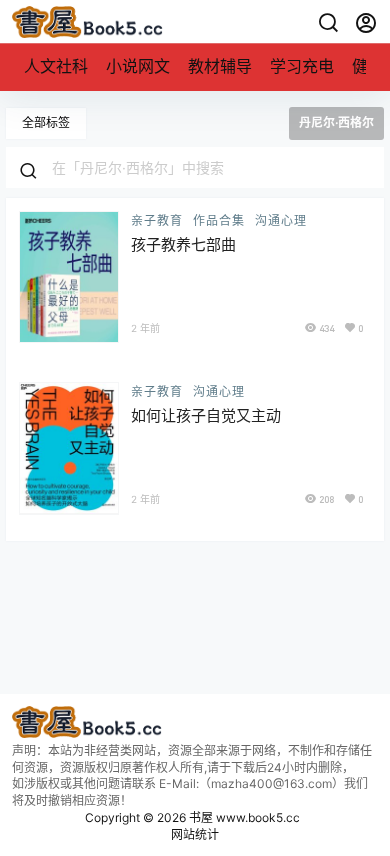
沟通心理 (281, 220)
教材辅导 (220, 66)
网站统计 (195, 834)
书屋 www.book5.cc (243, 817)
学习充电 (302, 66)
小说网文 (138, 66)
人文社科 (56, 66)
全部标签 (46, 122)
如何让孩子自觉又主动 (206, 415)
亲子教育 (157, 220)
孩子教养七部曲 (183, 244)
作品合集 (219, 220)
